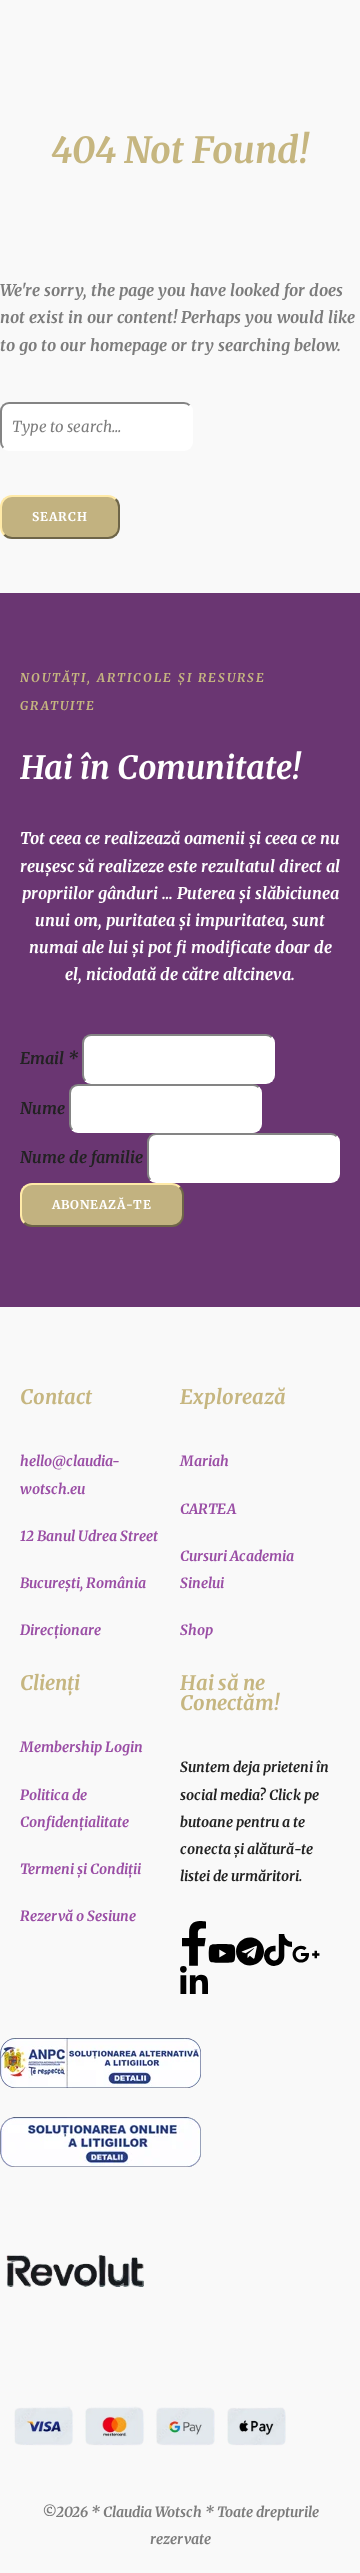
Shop (196, 1630)
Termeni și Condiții (80, 1869)
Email (49, 1058)
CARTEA (208, 1509)
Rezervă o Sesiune (78, 1916)
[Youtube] (222, 1953)
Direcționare (60, 1630)
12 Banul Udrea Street (89, 1536)
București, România (83, 1583)
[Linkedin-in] (194, 1982)
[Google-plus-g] (306, 1954)
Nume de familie (81, 1157)
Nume (42, 1108)
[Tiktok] (278, 1950)
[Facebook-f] (194, 1943)
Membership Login (81, 1747)
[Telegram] (250, 1951)
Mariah (204, 1461)
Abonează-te (102, 1204)
